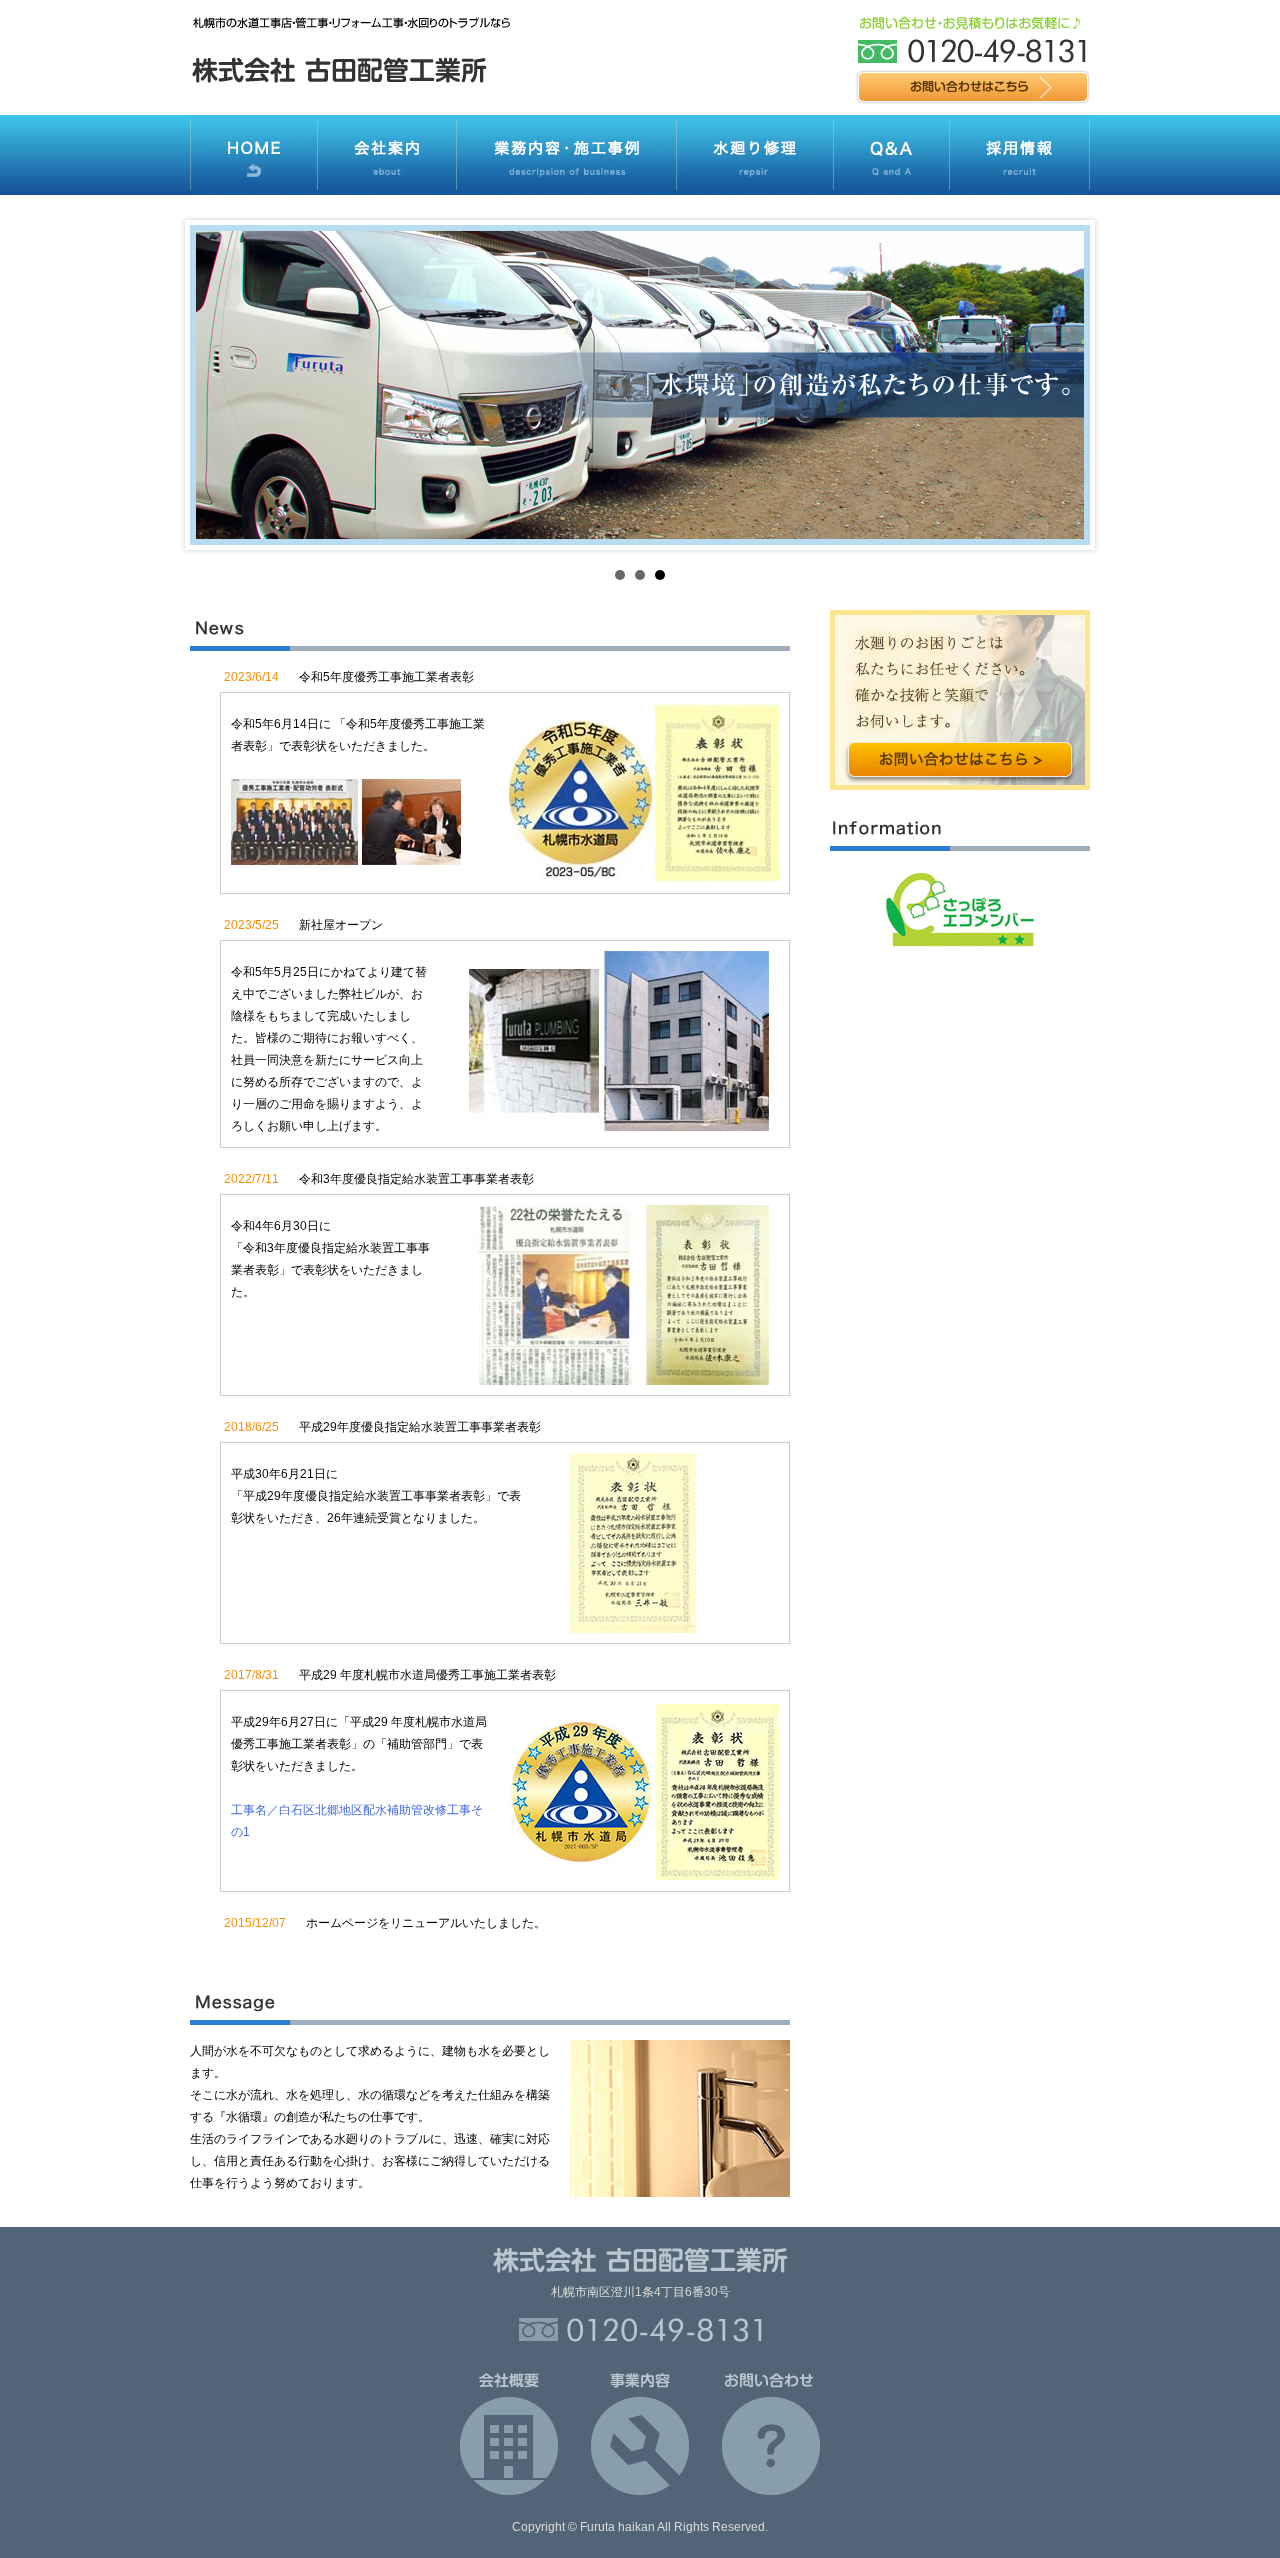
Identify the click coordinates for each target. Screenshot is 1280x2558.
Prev (216, 385)
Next (1064, 385)
